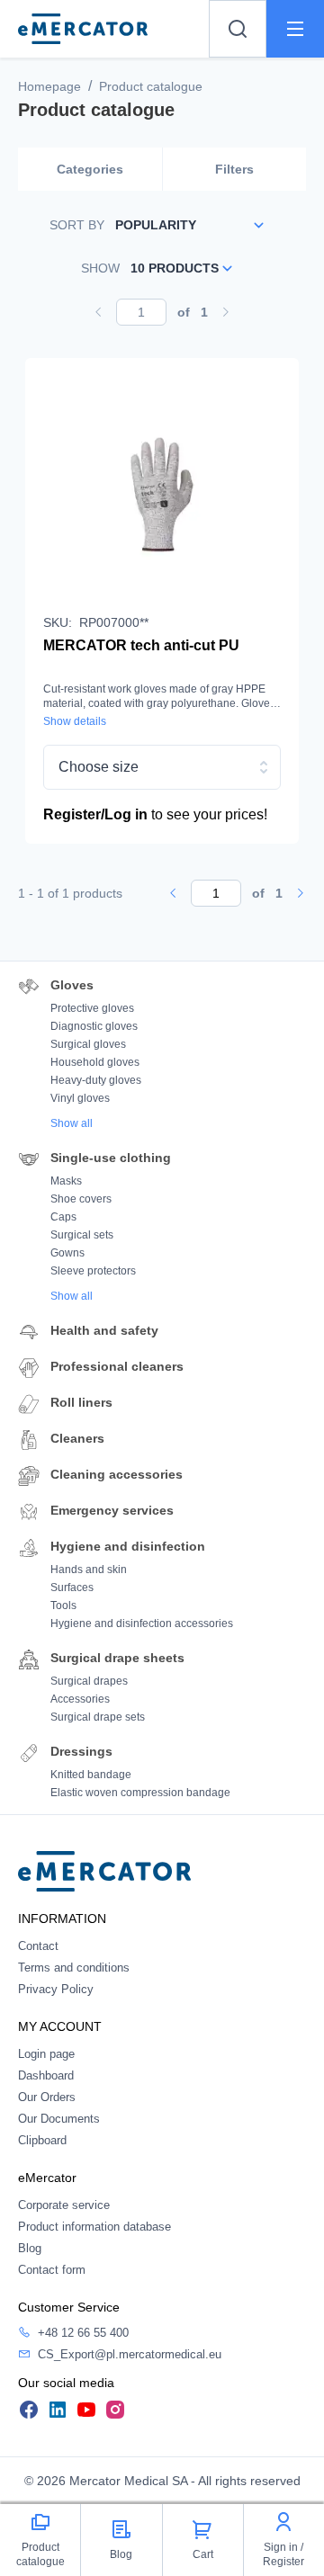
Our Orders (47, 2097)
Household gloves (95, 1062)
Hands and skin (89, 1570)
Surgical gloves (88, 1044)
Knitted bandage (91, 1775)
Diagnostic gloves (94, 1026)
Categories (90, 169)
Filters (234, 169)
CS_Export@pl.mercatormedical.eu (130, 2354)
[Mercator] (104, 1870)
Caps (63, 1217)
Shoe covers (81, 1199)
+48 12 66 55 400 (83, 2333)
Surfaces (72, 1588)
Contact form (52, 2270)
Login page (46, 2054)
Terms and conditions (74, 1968)
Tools (63, 1606)
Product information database (94, 2227)
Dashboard (46, 2075)
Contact (38, 1946)
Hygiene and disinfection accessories (142, 1623)
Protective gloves (92, 1008)
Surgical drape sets (98, 1717)
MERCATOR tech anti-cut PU (141, 645)
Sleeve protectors (93, 1271)
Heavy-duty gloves (96, 1080)
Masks (66, 1181)
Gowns (67, 1253)
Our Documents (59, 2119)
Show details (75, 721)
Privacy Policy (56, 1989)
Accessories (80, 1699)
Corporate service (64, 2205)
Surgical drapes (89, 1681)
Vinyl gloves (80, 1098)
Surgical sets (82, 1235)
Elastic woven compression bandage (140, 1793)
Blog (30, 2248)
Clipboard (42, 2140)
